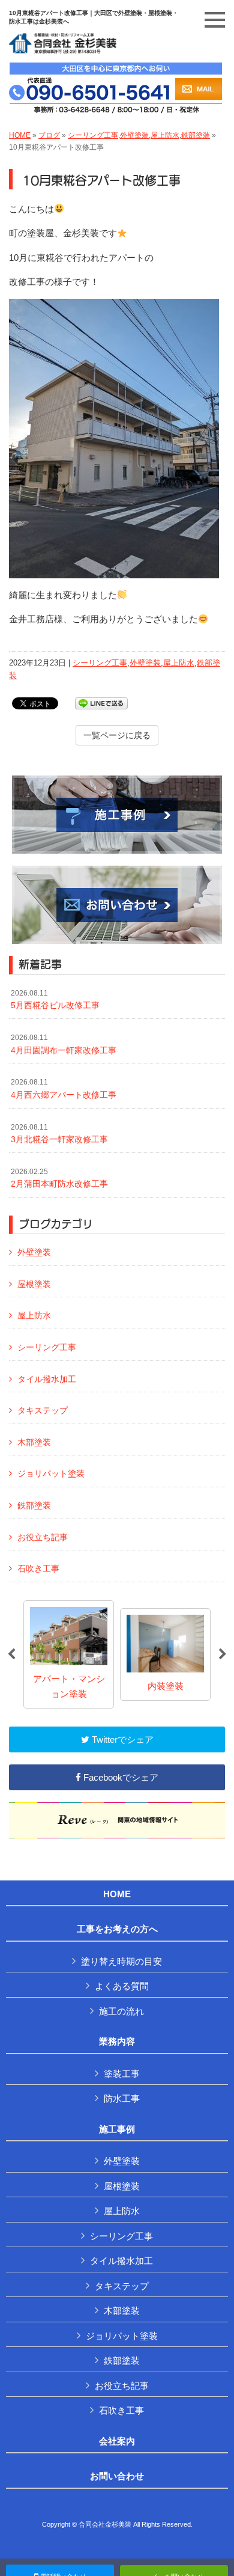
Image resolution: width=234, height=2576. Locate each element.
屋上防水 (165, 135)
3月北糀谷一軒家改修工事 (59, 1134)
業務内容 (117, 2042)
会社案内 (117, 2441)
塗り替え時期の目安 (121, 1961)
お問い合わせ (117, 2476)
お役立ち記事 (43, 1537)
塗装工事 (122, 2074)
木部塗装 (34, 1442)
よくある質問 (122, 1986)
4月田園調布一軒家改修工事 (64, 1044)
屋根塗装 (34, 1284)
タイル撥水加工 (47, 1379)
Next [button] (223, 1654)
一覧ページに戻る (117, 735)
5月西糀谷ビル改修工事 (55, 1000)
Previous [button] (11, 1654)
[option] (69, 1654)
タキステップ (43, 1410)
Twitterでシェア (121, 1739)
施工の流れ (121, 2011)
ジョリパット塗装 (51, 1473)
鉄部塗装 (196, 135)
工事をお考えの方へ (117, 1929)
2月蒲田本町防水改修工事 (59, 1178)
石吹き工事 (38, 1568)
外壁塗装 (134, 135)
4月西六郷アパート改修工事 (64, 1089)
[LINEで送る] (101, 702)
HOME (20, 135)
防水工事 (122, 2098)
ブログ (49, 135)
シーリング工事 (93, 135)
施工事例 (117, 2129)
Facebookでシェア (120, 1777)
